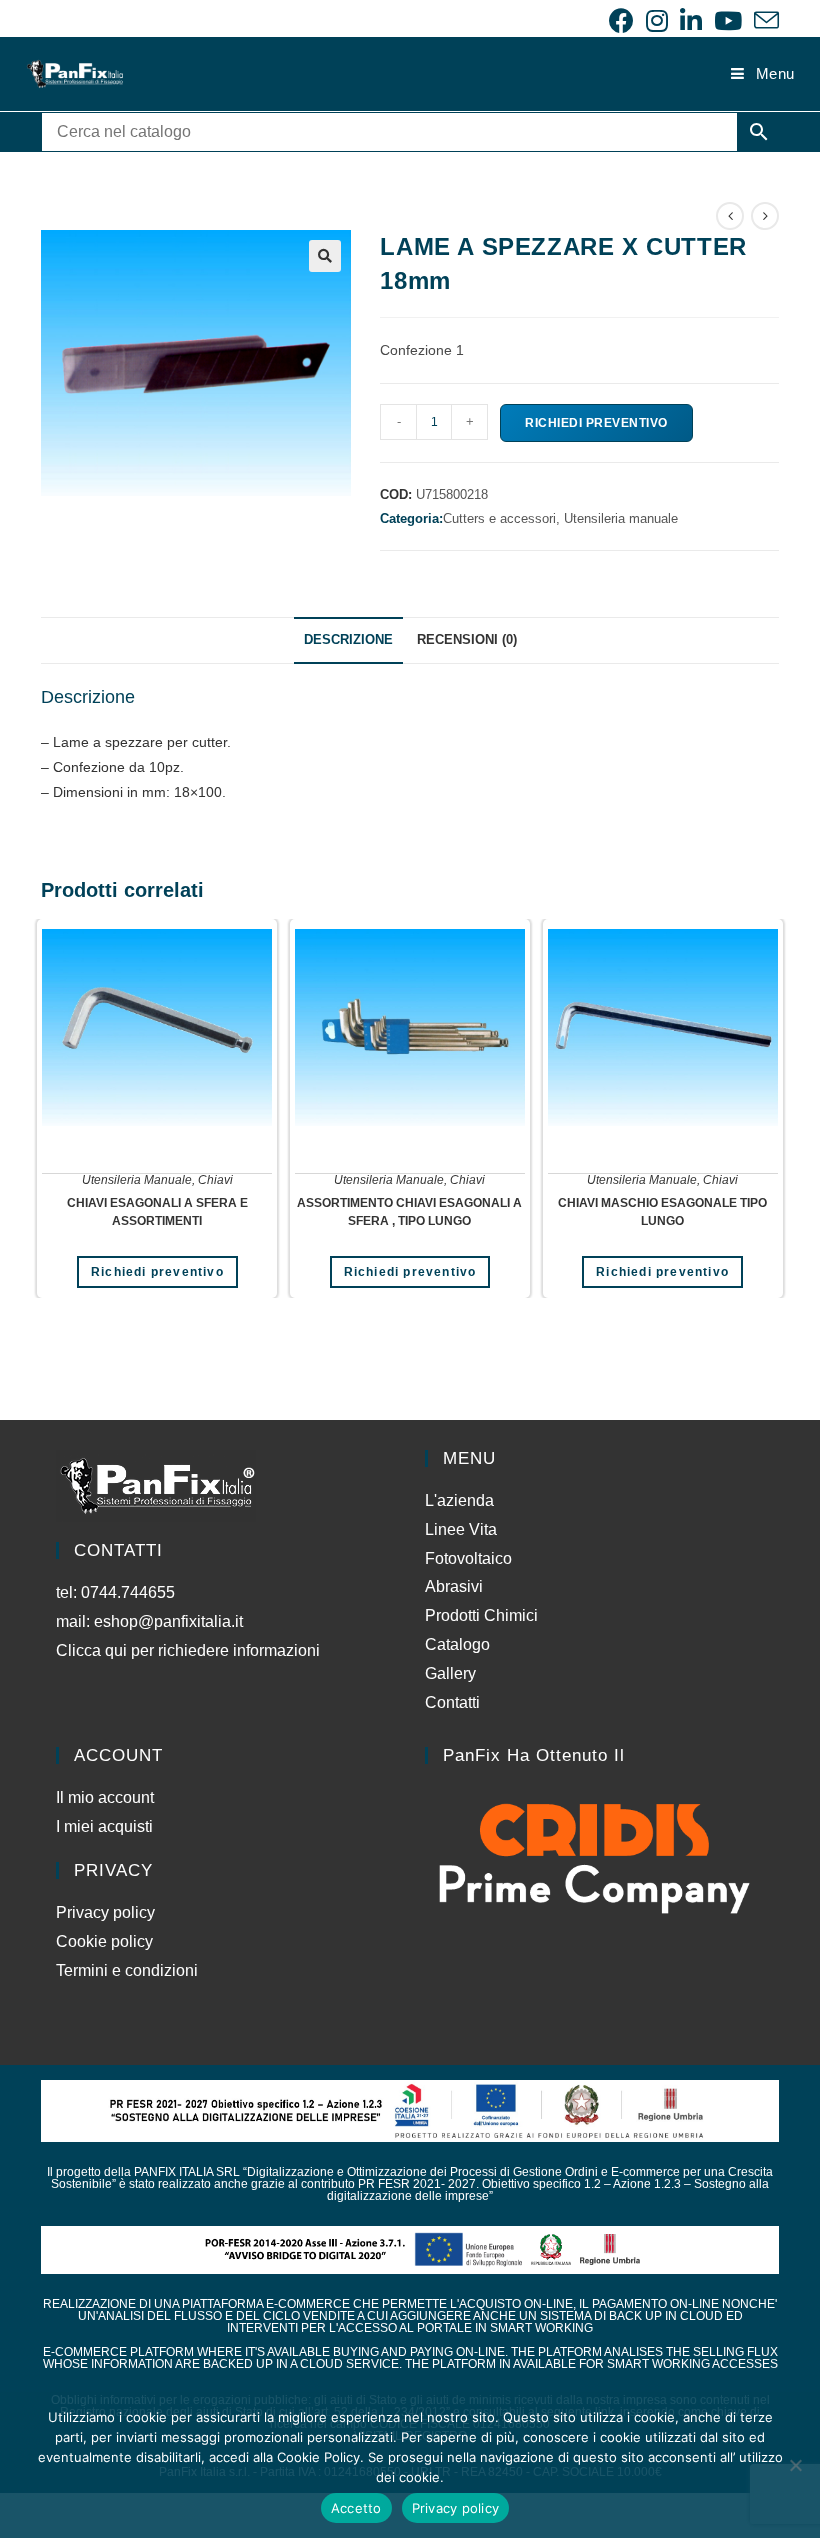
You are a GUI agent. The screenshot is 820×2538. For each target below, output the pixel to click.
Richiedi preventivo (596, 423)
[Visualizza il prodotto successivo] (765, 216)
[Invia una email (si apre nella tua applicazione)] (763, 20)
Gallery (450, 1673)
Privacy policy (105, 1912)
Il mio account (105, 1797)
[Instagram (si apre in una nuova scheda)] (657, 20)
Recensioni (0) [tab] (467, 640)
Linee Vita (461, 1529)
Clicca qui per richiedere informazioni (190, 1650)
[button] (325, 256)
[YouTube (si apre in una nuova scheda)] (728, 20)
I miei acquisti (104, 1826)
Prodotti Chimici (481, 1615)
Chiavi (215, 1180)
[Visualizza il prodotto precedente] (730, 216)
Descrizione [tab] (348, 640)
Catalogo (457, 1644)
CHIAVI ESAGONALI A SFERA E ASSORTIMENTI (157, 1212)
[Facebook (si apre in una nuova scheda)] (621, 20)
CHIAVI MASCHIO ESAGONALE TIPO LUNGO (662, 1212)
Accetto (356, 2508)
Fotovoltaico (468, 1558)
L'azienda (459, 1500)
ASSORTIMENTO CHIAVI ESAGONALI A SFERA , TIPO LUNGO (409, 1212)
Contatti (452, 1702)
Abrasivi (454, 1586)
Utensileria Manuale (137, 1180)
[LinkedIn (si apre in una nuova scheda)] (691, 20)
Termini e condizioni (127, 1970)
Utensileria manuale (621, 518)
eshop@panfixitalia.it (168, 1621)
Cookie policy (104, 1941)
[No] (795, 2465)
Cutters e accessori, (503, 518)
